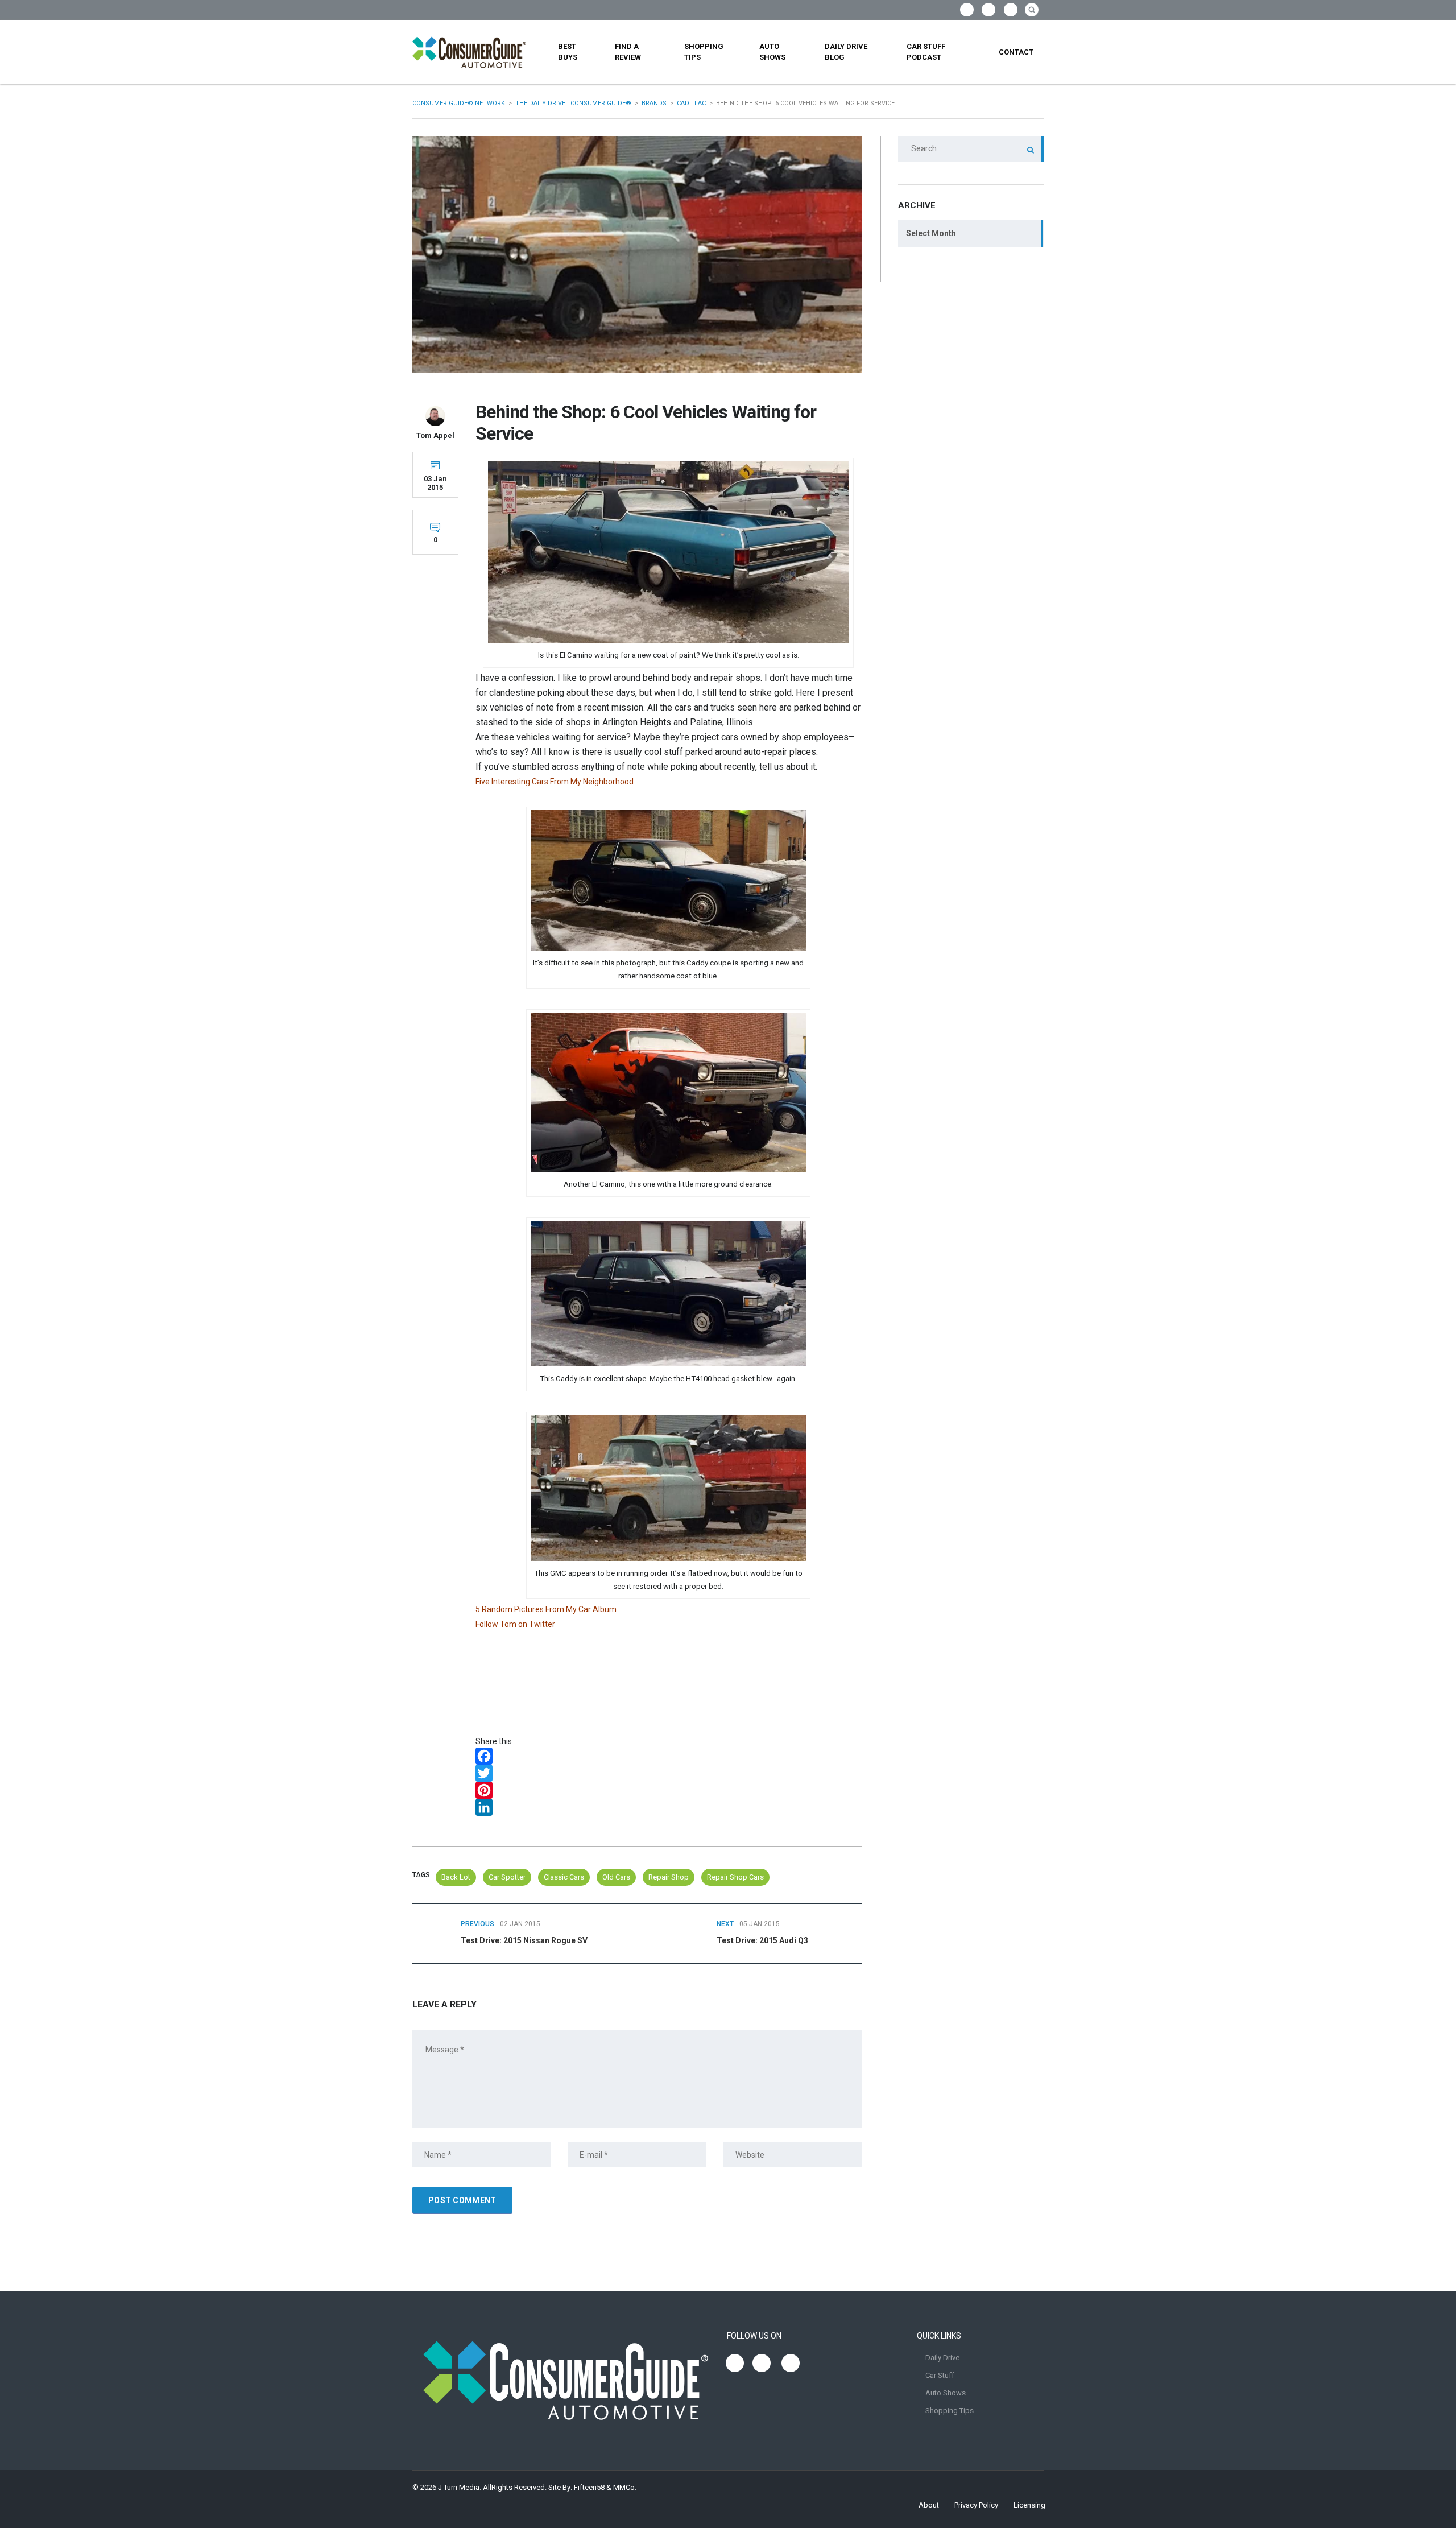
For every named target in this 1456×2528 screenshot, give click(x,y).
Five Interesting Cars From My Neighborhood (555, 782)
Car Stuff (940, 2375)
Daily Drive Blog (846, 52)
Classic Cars (564, 1877)
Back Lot (456, 1877)
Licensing (1029, 2505)
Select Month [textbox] (931, 233)
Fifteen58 (589, 2487)
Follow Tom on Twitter (515, 1624)
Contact (1016, 52)
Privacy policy (976, 2505)
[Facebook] (669, 1756)
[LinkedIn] (669, 1807)
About (929, 2505)
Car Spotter (507, 1877)
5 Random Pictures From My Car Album (547, 1609)
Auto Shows (772, 52)
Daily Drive (942, 2358)
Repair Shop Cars (735, 1877)
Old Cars (616, 1877)
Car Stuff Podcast (926, 52)
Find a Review (628, 52)
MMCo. (625, 2487)
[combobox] (971, 233)
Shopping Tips (704, 52)
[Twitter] (669, 1773)
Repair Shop (669, 1877)
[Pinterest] (669, 1790)
